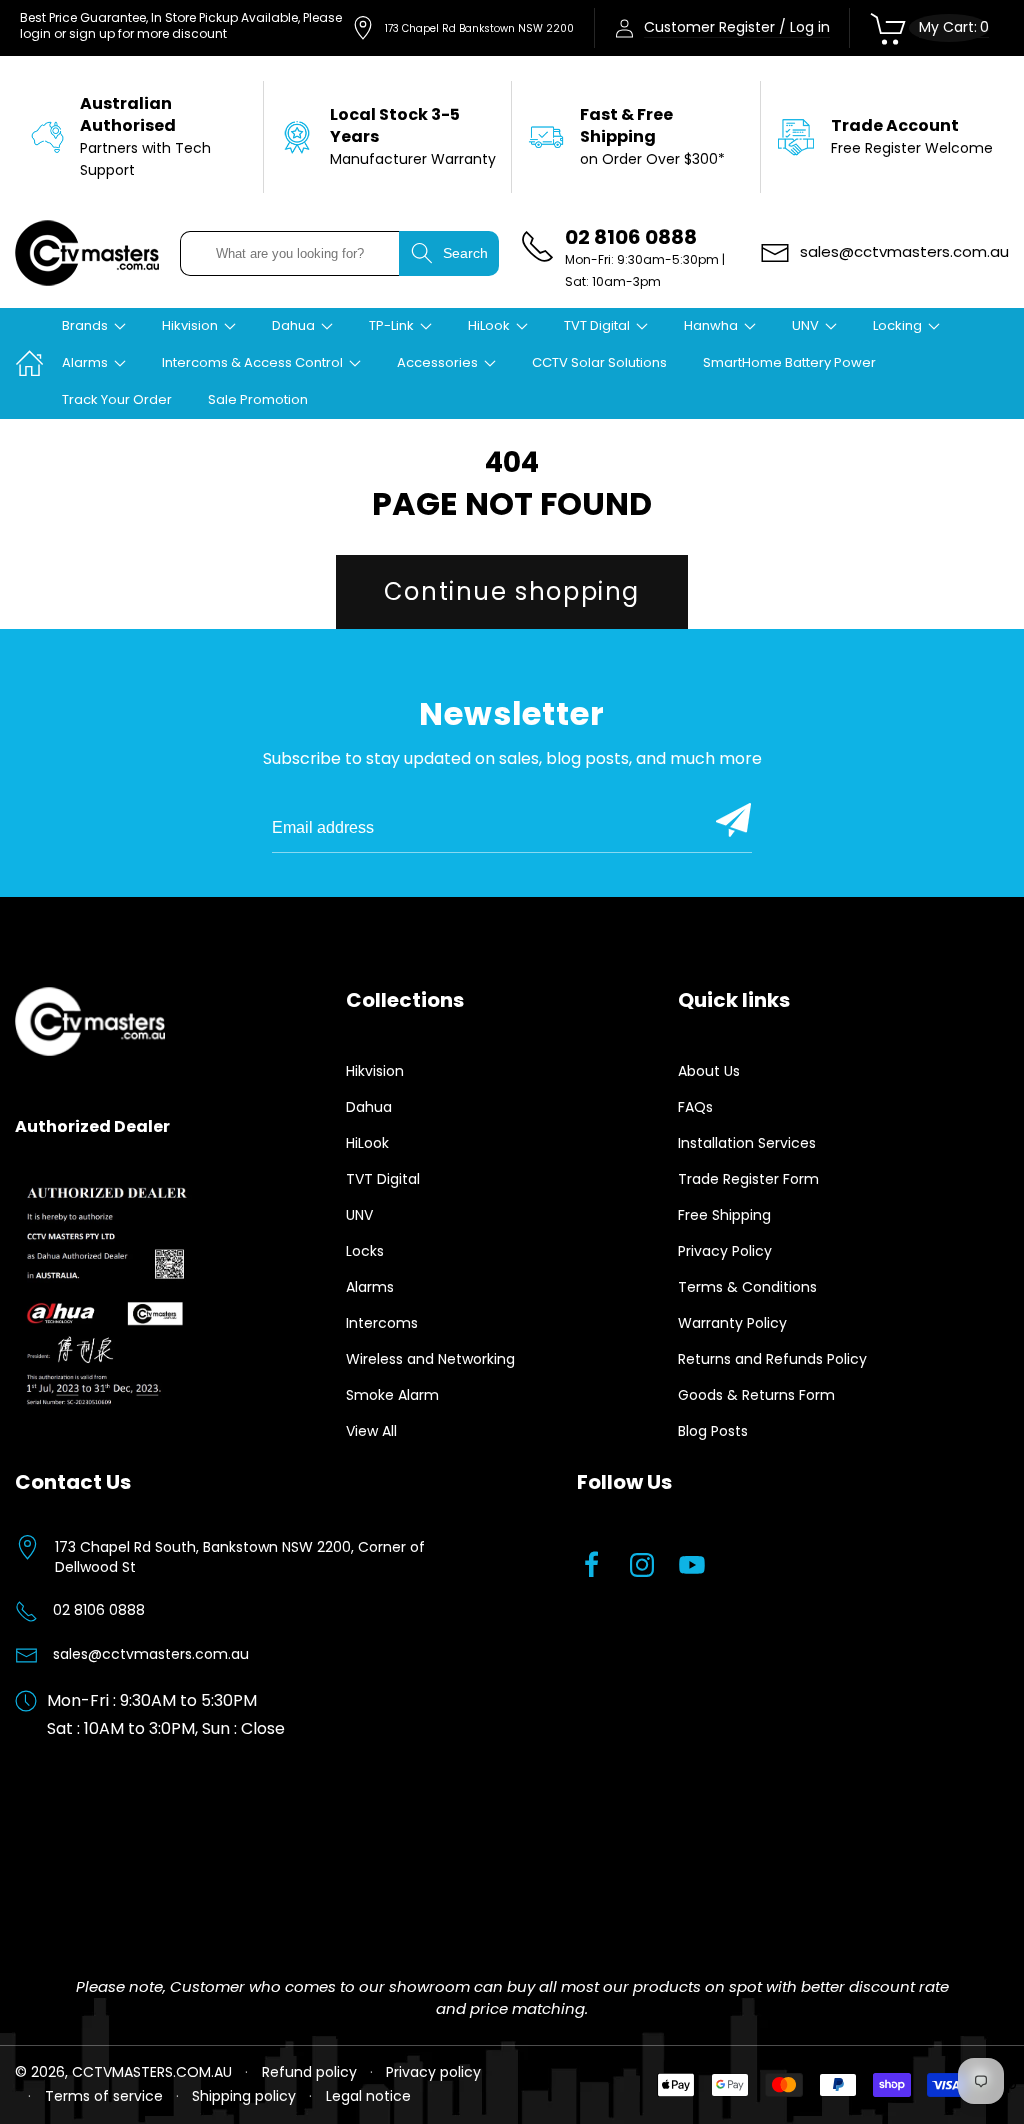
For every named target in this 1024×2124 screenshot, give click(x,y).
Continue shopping (512, 591)
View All (371, 1431)
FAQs (695, 1107)
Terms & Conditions (747, 1287)
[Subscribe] (733, 820)
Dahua (369, 1107)
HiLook (367, 1143)
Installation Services (747, 1143)
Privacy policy (433, 2072)
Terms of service (104, 2096)
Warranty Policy (732, 1323)
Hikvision (375, 1071)
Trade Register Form (748, 1179)
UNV (359, 1215)
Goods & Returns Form (756, 1395)
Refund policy (309, 2072)
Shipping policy (244, 2096)
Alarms (370, 1287)
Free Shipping (724, 1215)
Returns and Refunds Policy (772, 1359)
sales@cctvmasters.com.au (151, 1654)
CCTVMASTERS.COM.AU (152, 2072)
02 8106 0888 (99, 1610)
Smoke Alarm (392, 1395)
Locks (365, 1251)
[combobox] (290, 253)
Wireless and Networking (430, 1359)
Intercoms (382, 1323)
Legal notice (368, 2096)
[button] (94, 326)
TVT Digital (383, 1179)
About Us (709, 1071)
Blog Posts (713, 1431)
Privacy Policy (725, 1251)
